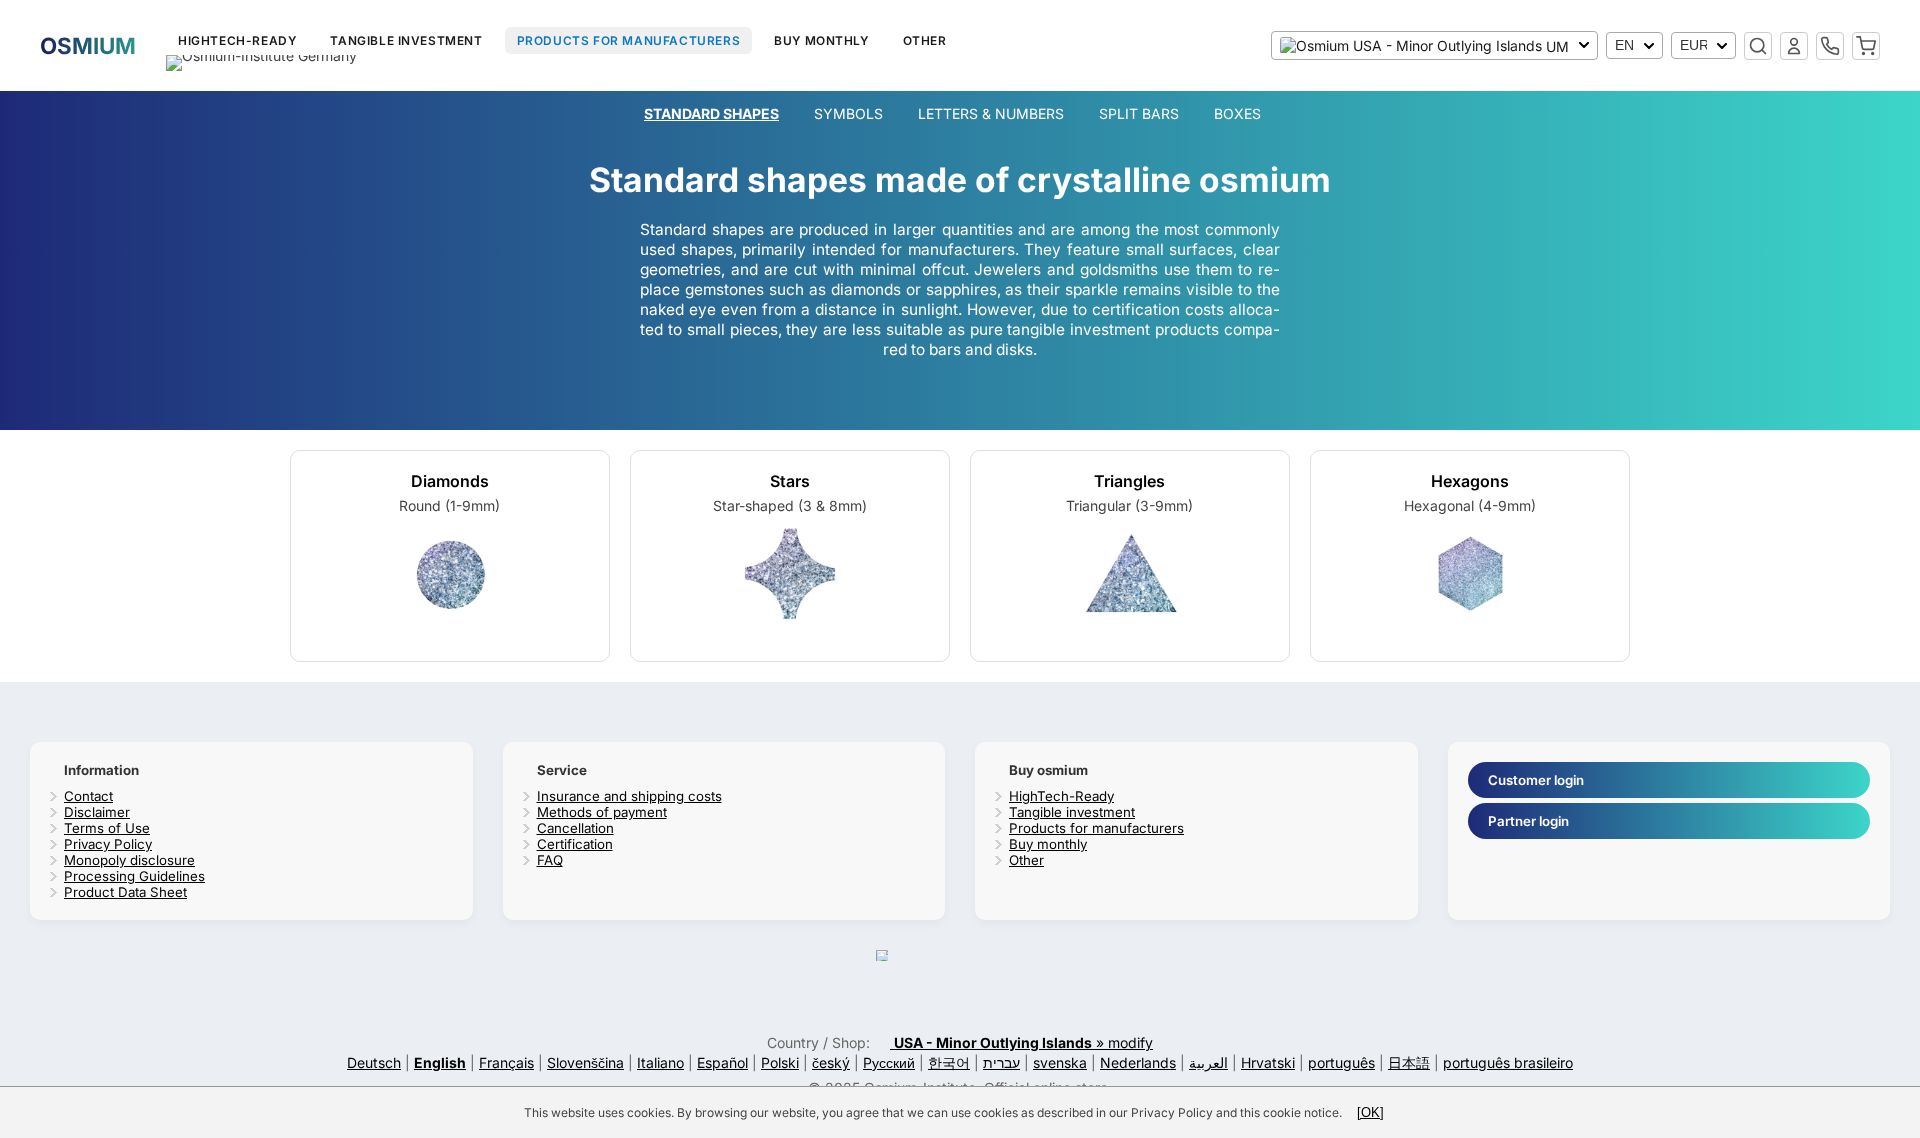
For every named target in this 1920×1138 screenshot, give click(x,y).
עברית (1001, 1062)
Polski (780, 1062)
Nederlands (1138, 1062)
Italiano (660, 1062)
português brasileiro (1508, 1062)
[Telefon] (1830, 46)
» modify (1023, 1042)
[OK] (1370, 1112)
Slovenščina (585, 1062)
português (1341, 1062)
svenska (1060, 1062)
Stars (790, 481)
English (440, 1062)
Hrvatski (1268, 1062)
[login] (1794, 46)
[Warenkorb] (1866, 46)
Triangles (1129, 481)
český (831, 1062)
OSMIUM (88, 45)
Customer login (1536, 780)
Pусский (889, 1062)
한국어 (949, 1062)
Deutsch (374, 1062)
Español (722, 1062)
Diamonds (450, 481)
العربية (1208, 1062)
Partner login (1528, 821)
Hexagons (1470, 481)
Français (506, 1062)
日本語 (1409, 1062)
